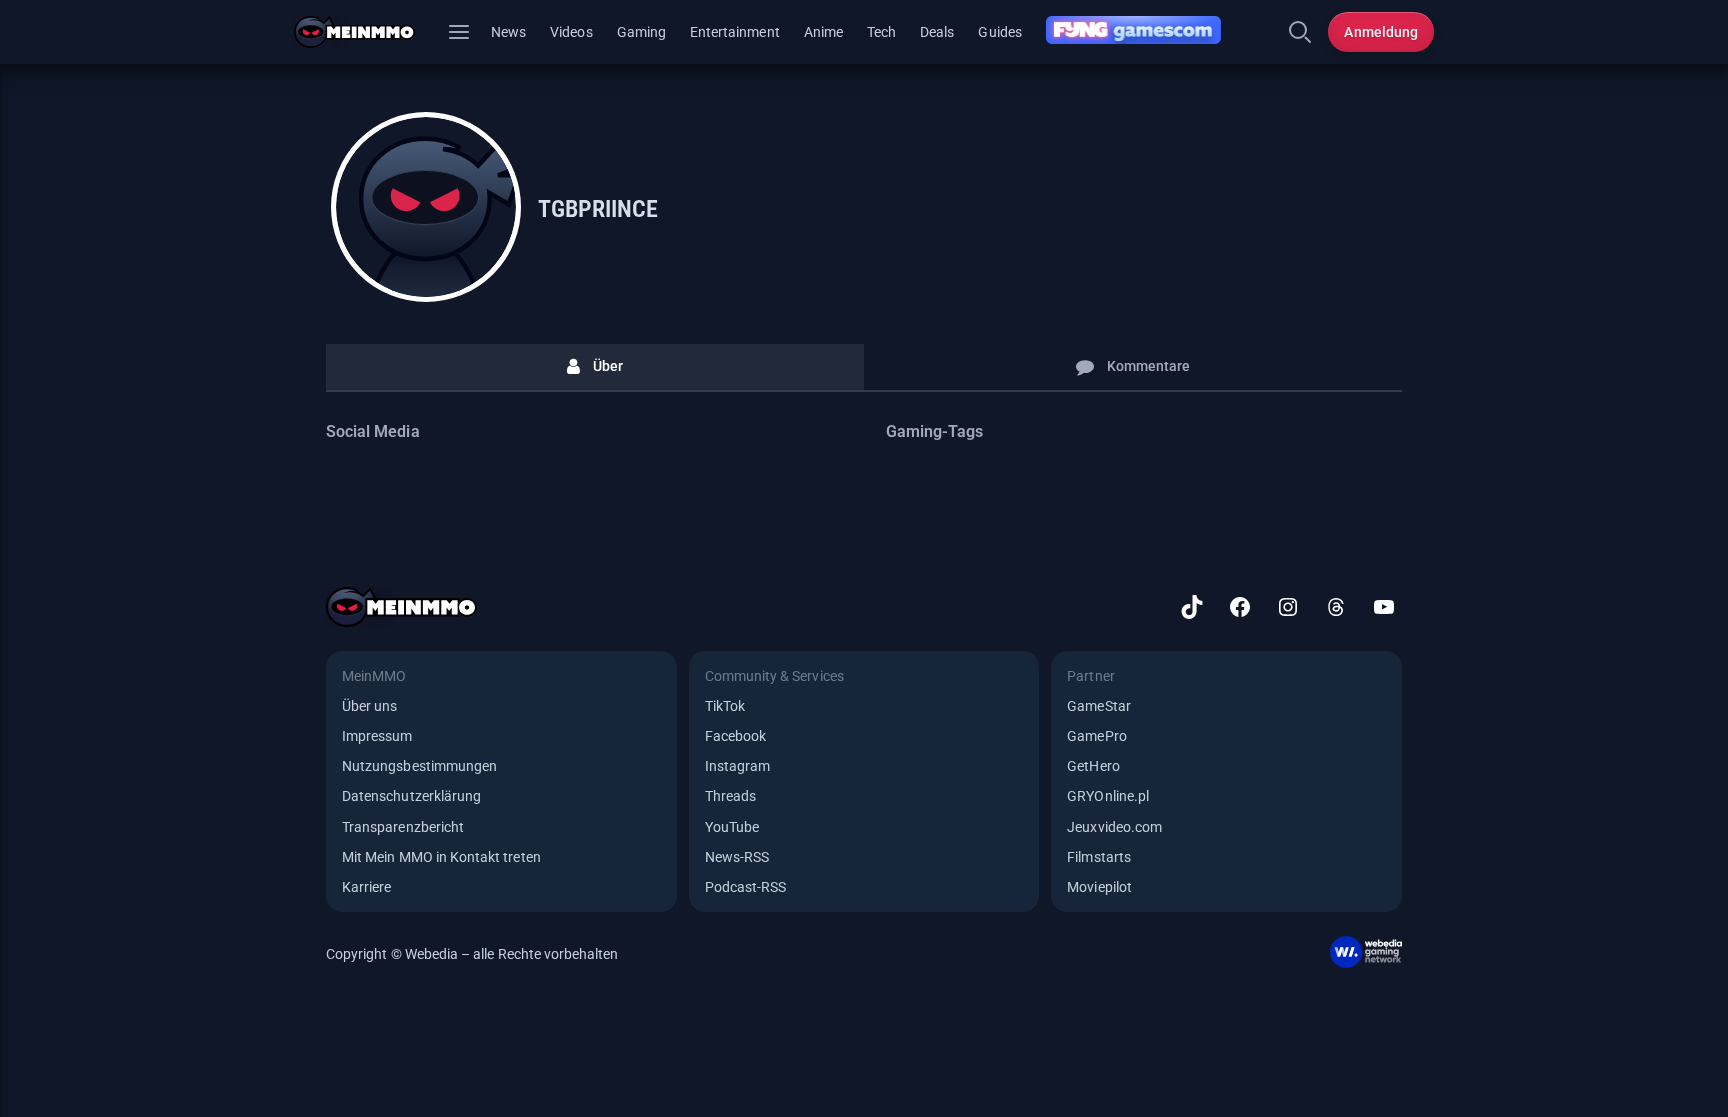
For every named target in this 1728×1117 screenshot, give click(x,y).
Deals (937, 32)
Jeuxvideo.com (1114, 827)
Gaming (641, 32)
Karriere (366, 887)
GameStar (1098, 706)
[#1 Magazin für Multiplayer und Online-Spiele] (366, 32)
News (508, 32)
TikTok (725, 706)
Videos (571, 32)
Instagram (738, 766)
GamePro (1096, 736)
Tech (881, 32)
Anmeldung (1381, 32)
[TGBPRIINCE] (426, 207)
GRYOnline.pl (1108, 796)
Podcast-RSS (746, 887)
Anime (823, 32)
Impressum (377, 736)
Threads (730, 796)
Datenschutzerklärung (411, 796)
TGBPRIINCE (598, 209)
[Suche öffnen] (1300, 32)
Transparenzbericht (403, 827)
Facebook (735, 736)
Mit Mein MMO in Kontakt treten (441, 857)
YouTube (732, 827)
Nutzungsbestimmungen (419, 766)
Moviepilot (1099, 887)
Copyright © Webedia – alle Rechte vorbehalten (472, 954)
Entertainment (735, 32)
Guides (999, 32)
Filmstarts (1099, 857)
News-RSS (737, 857)
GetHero (1093, 766)
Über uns (369, 706)
